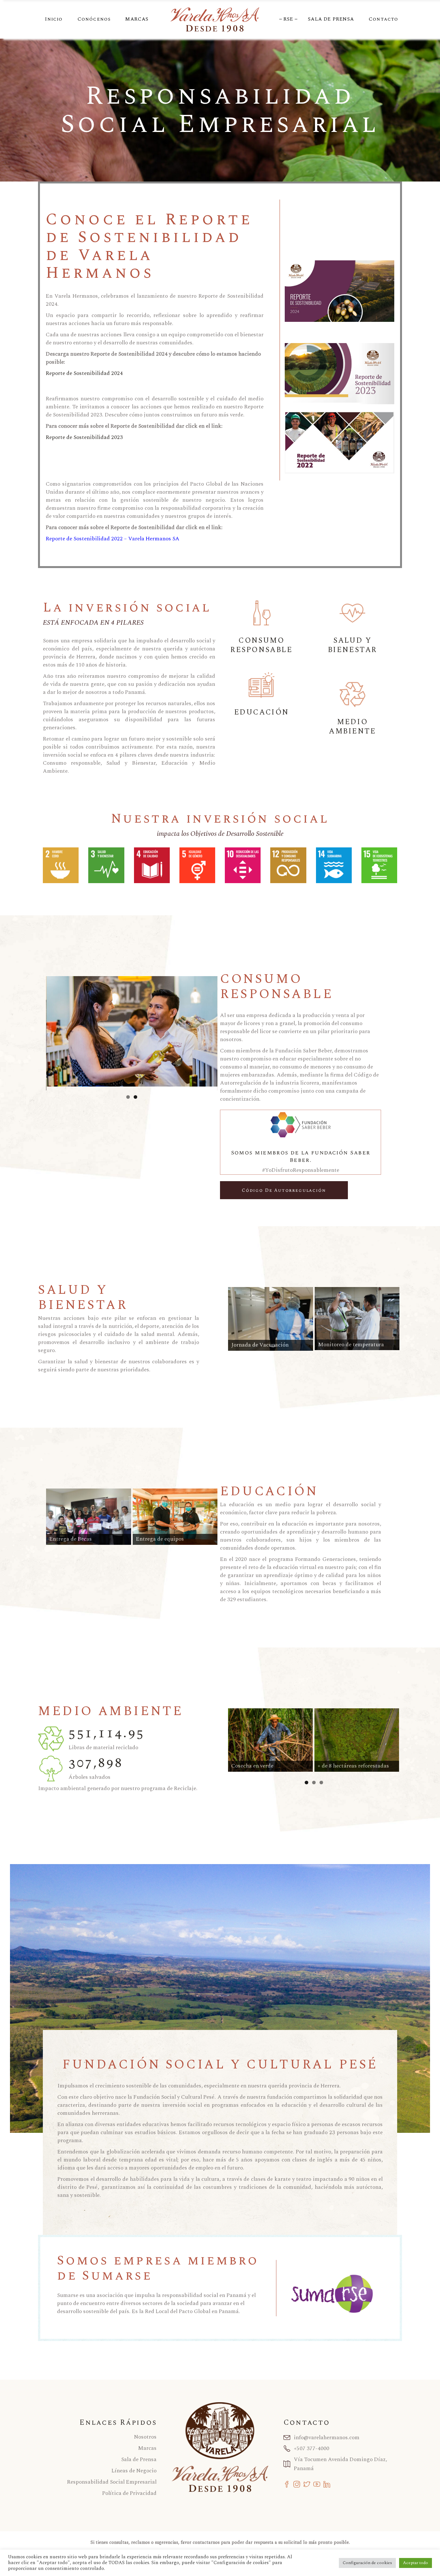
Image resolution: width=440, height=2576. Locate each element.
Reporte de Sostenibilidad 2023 (84, 437)
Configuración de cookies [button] (367, 2563)
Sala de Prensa (139, 2459)
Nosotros (145, 2437)
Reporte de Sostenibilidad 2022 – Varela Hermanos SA (113, 539)
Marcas (147, 2448)
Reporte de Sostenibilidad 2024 (84, 373)
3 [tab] (321, 1783)
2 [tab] (135, 1097)
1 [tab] (128, 1097)
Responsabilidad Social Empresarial (112, 2482)
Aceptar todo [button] (416, 2563)
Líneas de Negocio (134, 2471)
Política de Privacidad (129, 2493)
